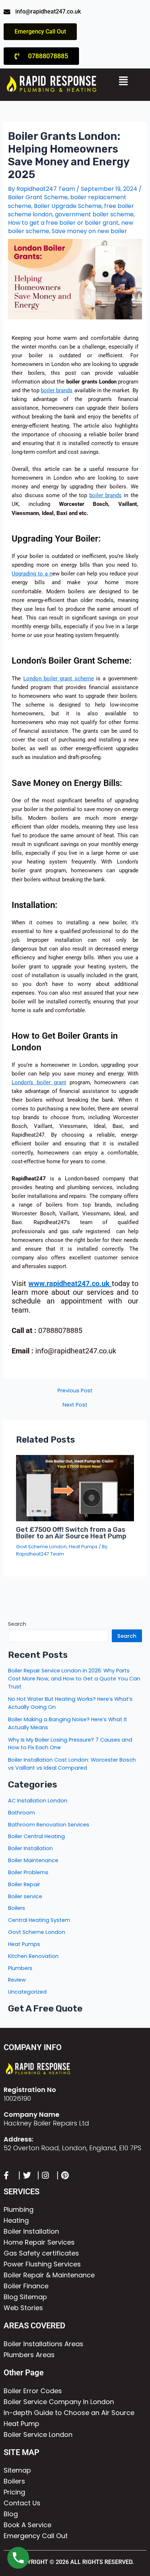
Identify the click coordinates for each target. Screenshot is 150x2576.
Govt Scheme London (41, 1547)
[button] (124, 81)
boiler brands (57, 390)
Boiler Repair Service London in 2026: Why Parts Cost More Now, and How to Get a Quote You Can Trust (74, 1679)
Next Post (75, 1405)
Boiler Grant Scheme (38, 197)
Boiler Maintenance (33, 1860)
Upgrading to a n (32, 574)
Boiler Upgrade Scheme (68, 206)
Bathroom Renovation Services (49, 1825)
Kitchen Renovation (33, 1956)
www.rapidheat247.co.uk (70, 1283)
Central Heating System (39, 1920)
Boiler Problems (28, 1872)
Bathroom (21, 1813)
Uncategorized (27, 1992)
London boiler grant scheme (59, 679)
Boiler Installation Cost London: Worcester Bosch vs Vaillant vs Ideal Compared (72, 1764)
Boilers (17, 1908)
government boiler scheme (94, 214)
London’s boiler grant (39, 1082)
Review (17, 1980)
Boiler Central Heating (36, 1836)
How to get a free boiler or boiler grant (63, 223)
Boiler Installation (30, 1848)
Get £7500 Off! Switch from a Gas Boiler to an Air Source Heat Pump (71, 1533)
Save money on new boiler (89, 231)
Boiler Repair (24, 1884)
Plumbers (20, 1968)
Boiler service (25, 1896)
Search (17, 1624)
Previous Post (75, 1391)
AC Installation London (38, 1801)
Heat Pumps (83, 1547)
